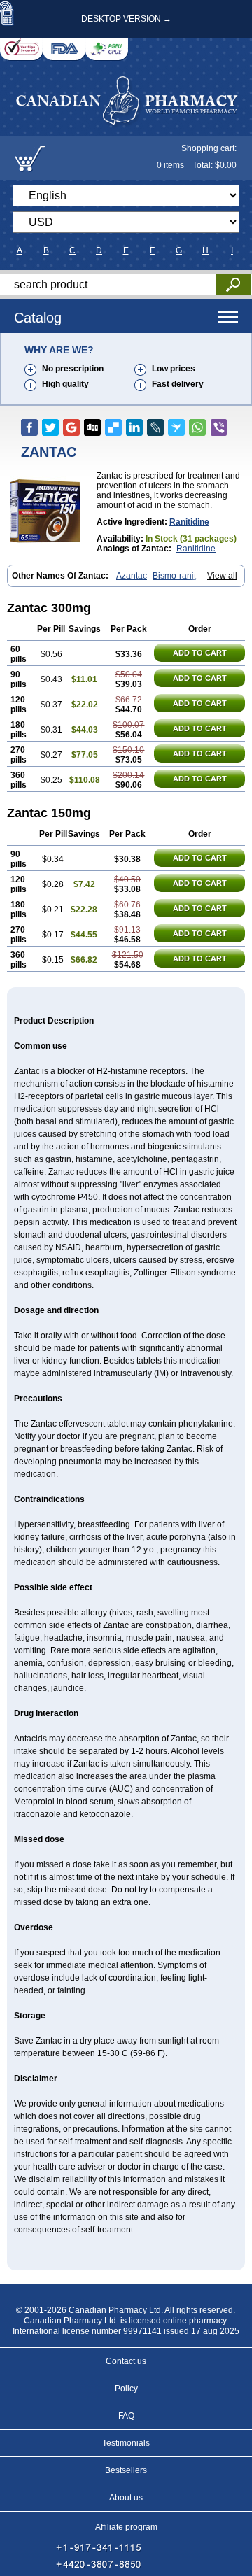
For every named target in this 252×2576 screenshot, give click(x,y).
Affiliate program (126, 2527)
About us (126, 2498)
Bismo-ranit (174, 576)
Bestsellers (126, 2470)
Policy (126, 2389)
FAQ (126, 2416)
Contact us (126, 2361)
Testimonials (126, 2443)
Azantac (132, 576)
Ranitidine (189, 522)
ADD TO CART (200, 653)
